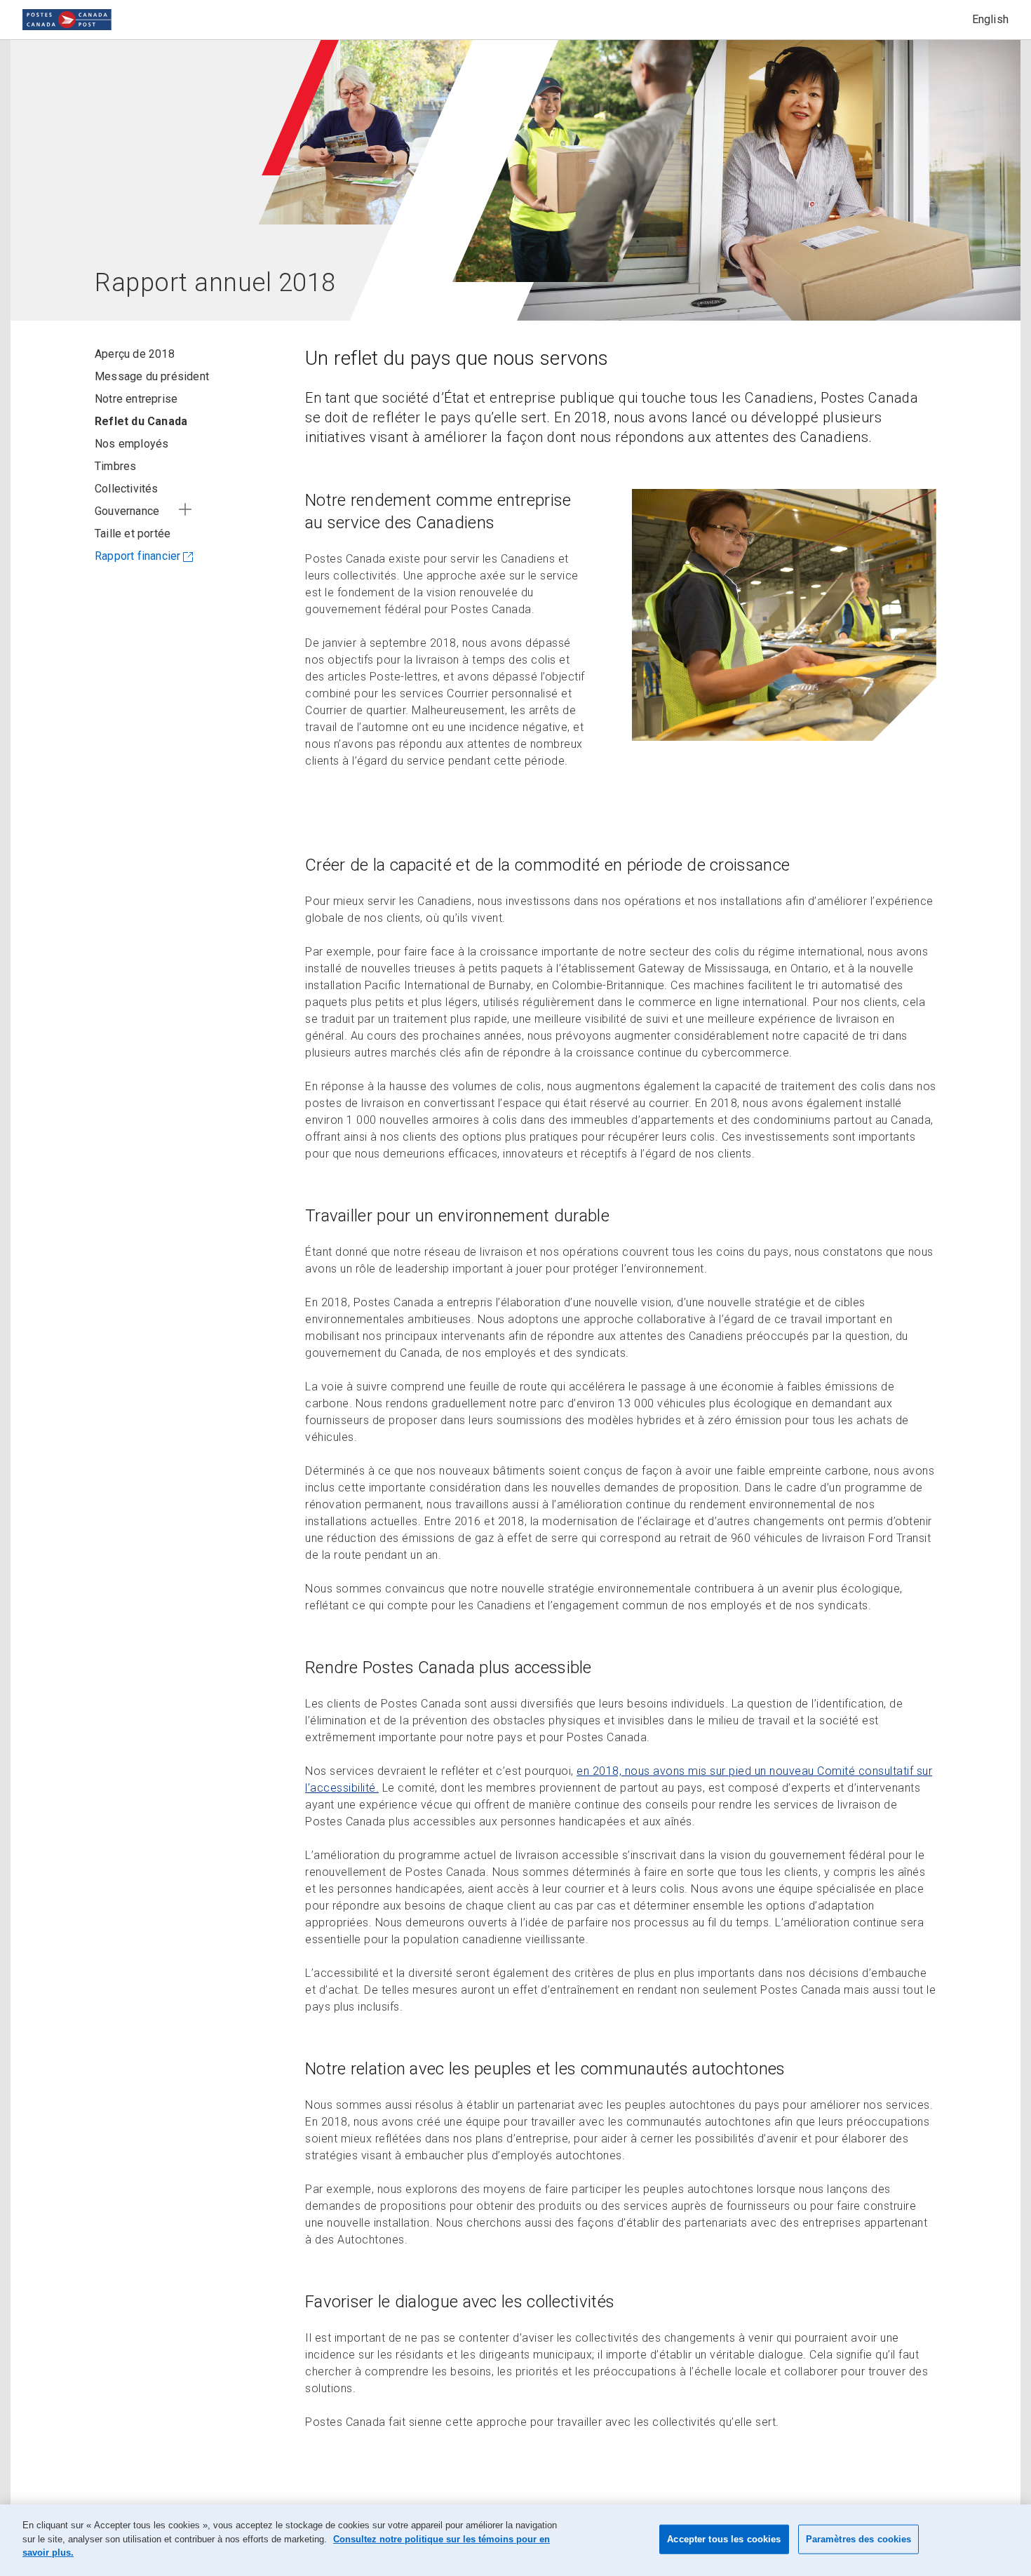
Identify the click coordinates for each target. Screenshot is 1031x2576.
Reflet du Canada (141, 421)
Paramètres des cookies (859, 2539)
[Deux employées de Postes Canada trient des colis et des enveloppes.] (784, 615)
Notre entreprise (136, 399)
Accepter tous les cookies (724, 2539)
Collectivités (127, 489)
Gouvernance (127, 511)
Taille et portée (133, 534)
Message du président (152, 376)
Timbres (115, 466)
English (990, 19)
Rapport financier (137, 556)
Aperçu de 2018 (135, 354)
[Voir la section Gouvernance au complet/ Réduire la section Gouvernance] (185, 509)
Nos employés (132, 444)
